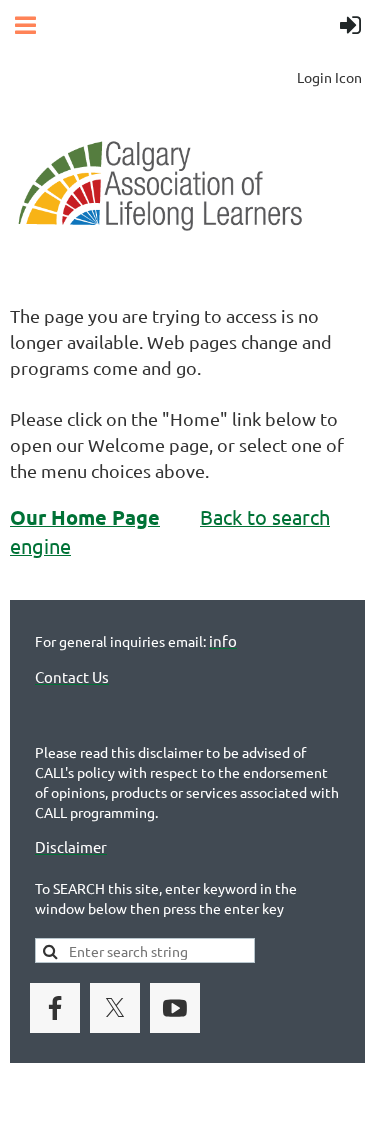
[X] (115, 1008)
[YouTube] (175, 1008)
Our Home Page (85, 517)
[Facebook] (55, 1008)
